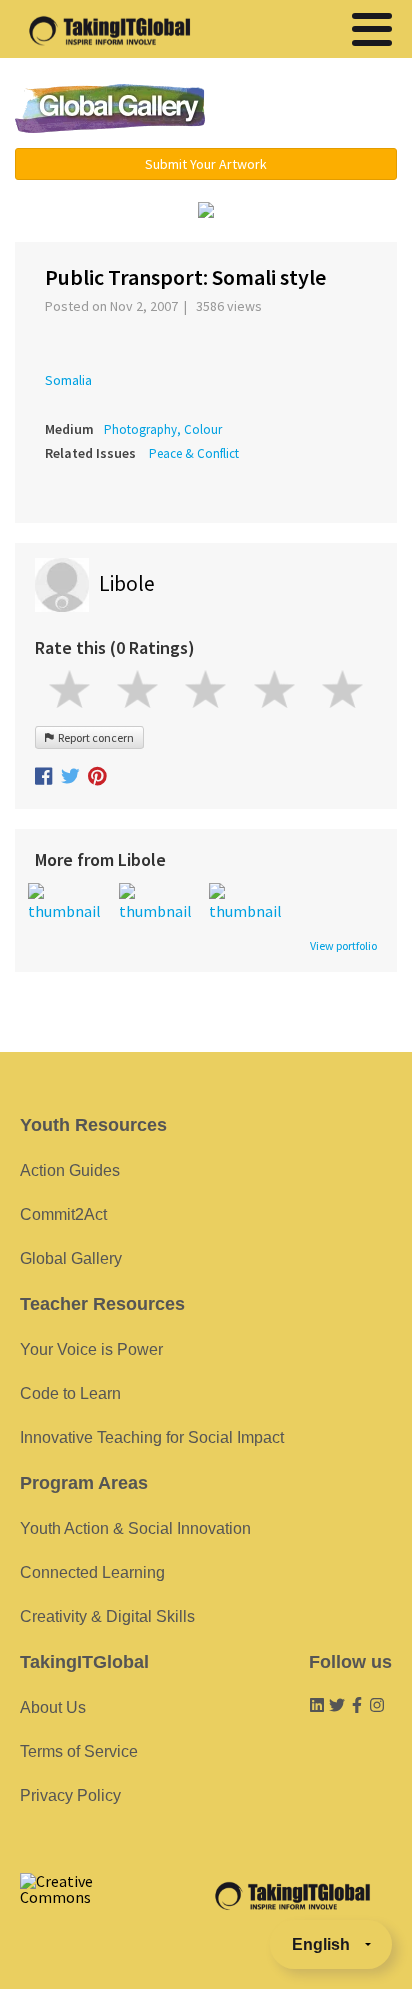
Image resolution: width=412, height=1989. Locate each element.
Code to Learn (70, 1393)
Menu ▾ (315, 110)
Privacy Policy (70, 1795)
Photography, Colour (163, 429)
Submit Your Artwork (206, 164)
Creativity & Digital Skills (107, 1616)
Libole (127, 583)
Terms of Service (79, 1751)
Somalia (68, 380)
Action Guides (70, 1170)
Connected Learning (92, 1572)
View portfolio (343, 946)
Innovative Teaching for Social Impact (152, 1437)
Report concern (94, 737)
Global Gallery (110, 108)
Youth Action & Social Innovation (135, 1528)
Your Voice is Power (91, 1349)
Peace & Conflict (194, 453)
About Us (53, 1707)
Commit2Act (63, 1214)
